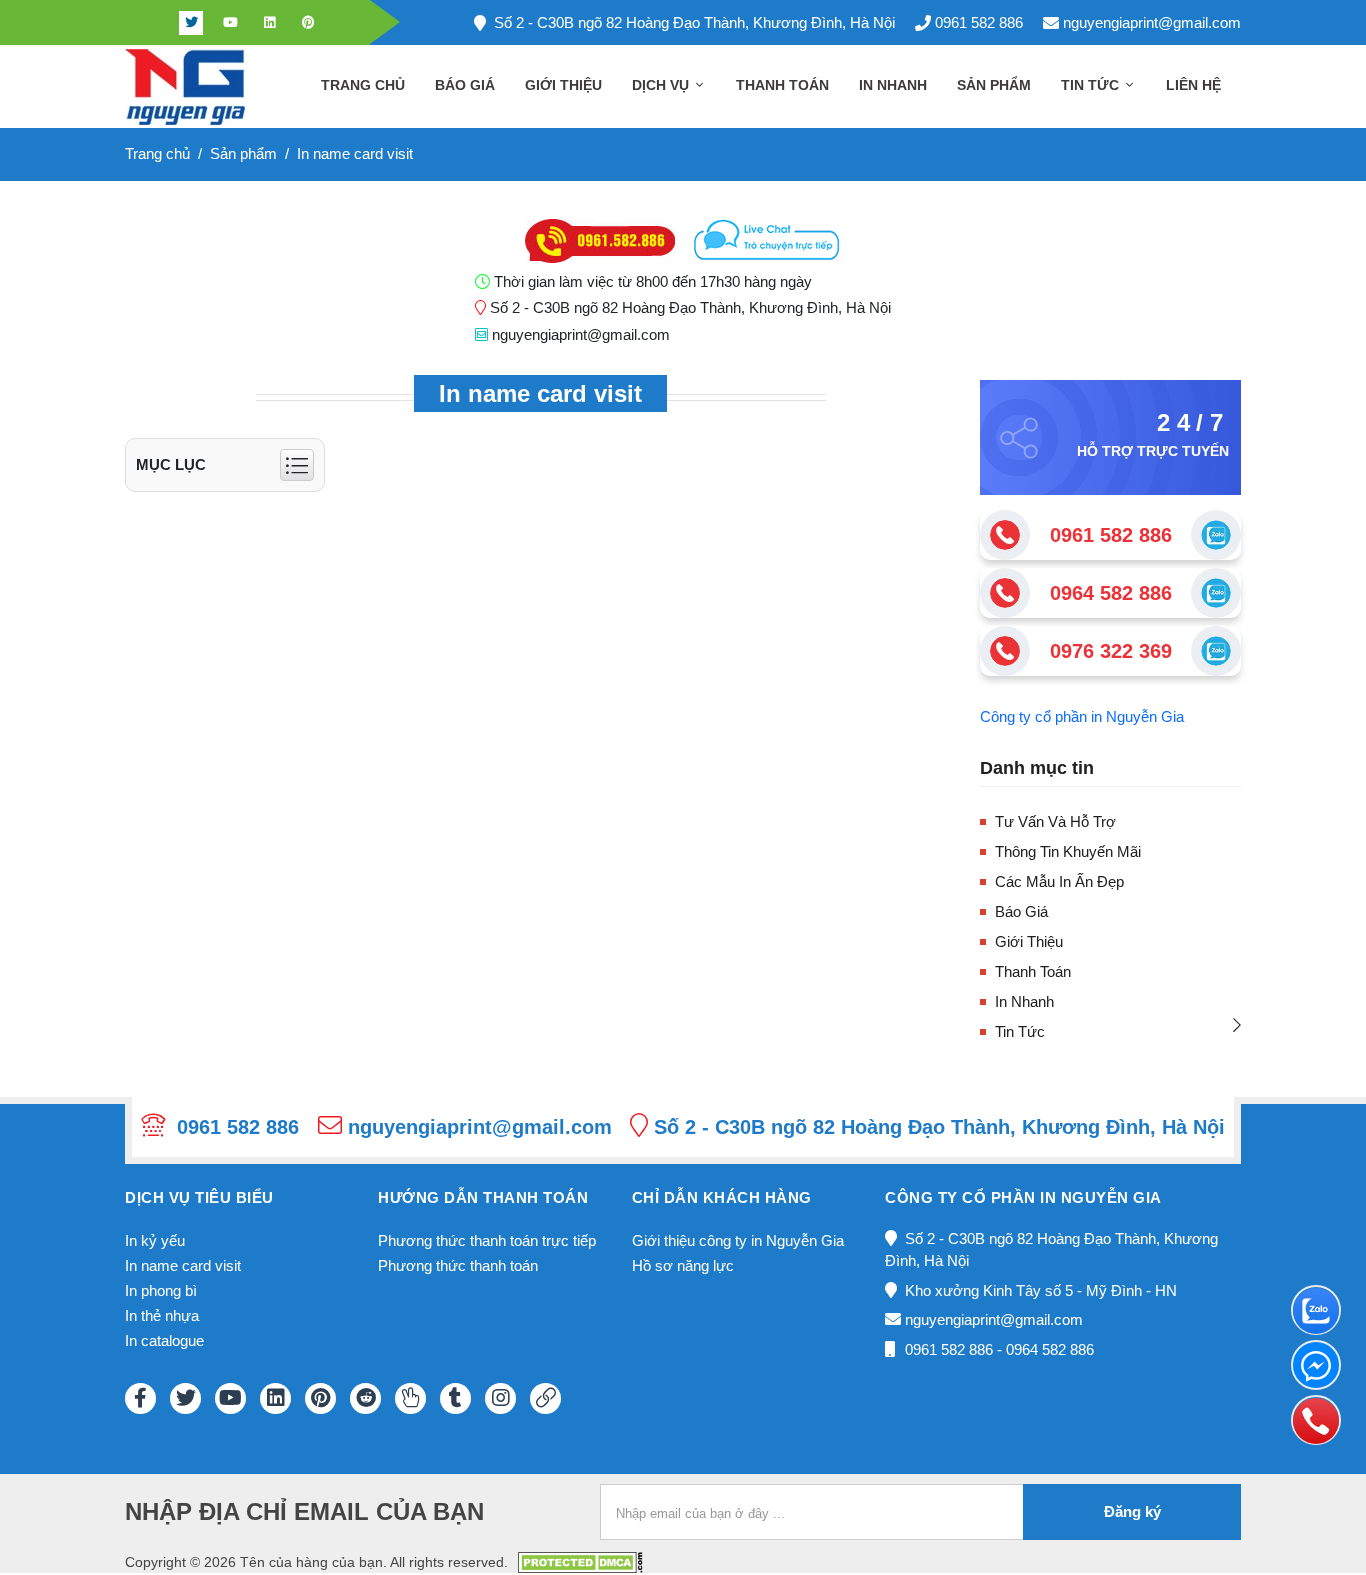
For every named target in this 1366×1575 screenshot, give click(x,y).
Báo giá (465, 85)
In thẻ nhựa (162, 1315)
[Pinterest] (308, 23)
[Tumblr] (455, 1398)
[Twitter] (191, 23)
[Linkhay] (545, 1398)
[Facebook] (152, 23)
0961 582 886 (979, 22)
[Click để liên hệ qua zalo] (1216, 535)
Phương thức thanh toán (458, 1265)
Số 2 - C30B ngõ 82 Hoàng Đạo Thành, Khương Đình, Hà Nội (694, 22)
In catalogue (164, 1340)
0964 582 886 (1111, 593)
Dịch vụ (662, 85)
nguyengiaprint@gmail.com (1152, 22)
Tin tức (1092, 85)
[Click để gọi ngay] (1005, 535)
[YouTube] (230, 1398)
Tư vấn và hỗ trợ (1055, 821)
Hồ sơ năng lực (683, 1265)
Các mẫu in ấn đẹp (1059, 881)
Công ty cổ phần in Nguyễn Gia (1082, 716)
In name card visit (183, 1265)
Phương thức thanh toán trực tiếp (487, 1240)
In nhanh (893, 85)
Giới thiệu (563, 85)
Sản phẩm (994, 85)
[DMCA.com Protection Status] (580, 1560)
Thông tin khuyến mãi (1068, 851)
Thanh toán (782, 85)
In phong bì (161, 1290)
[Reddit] (365, 1398)
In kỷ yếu (155, 1240)
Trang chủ (363, 85)
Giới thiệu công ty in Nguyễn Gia (738, 1240)
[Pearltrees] (410, 1398)
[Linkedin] (269, 23)
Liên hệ (1193, 85)
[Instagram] (500, 1398)
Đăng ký (1132, 1511)
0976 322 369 (1111, 651)
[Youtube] (230, 23)
